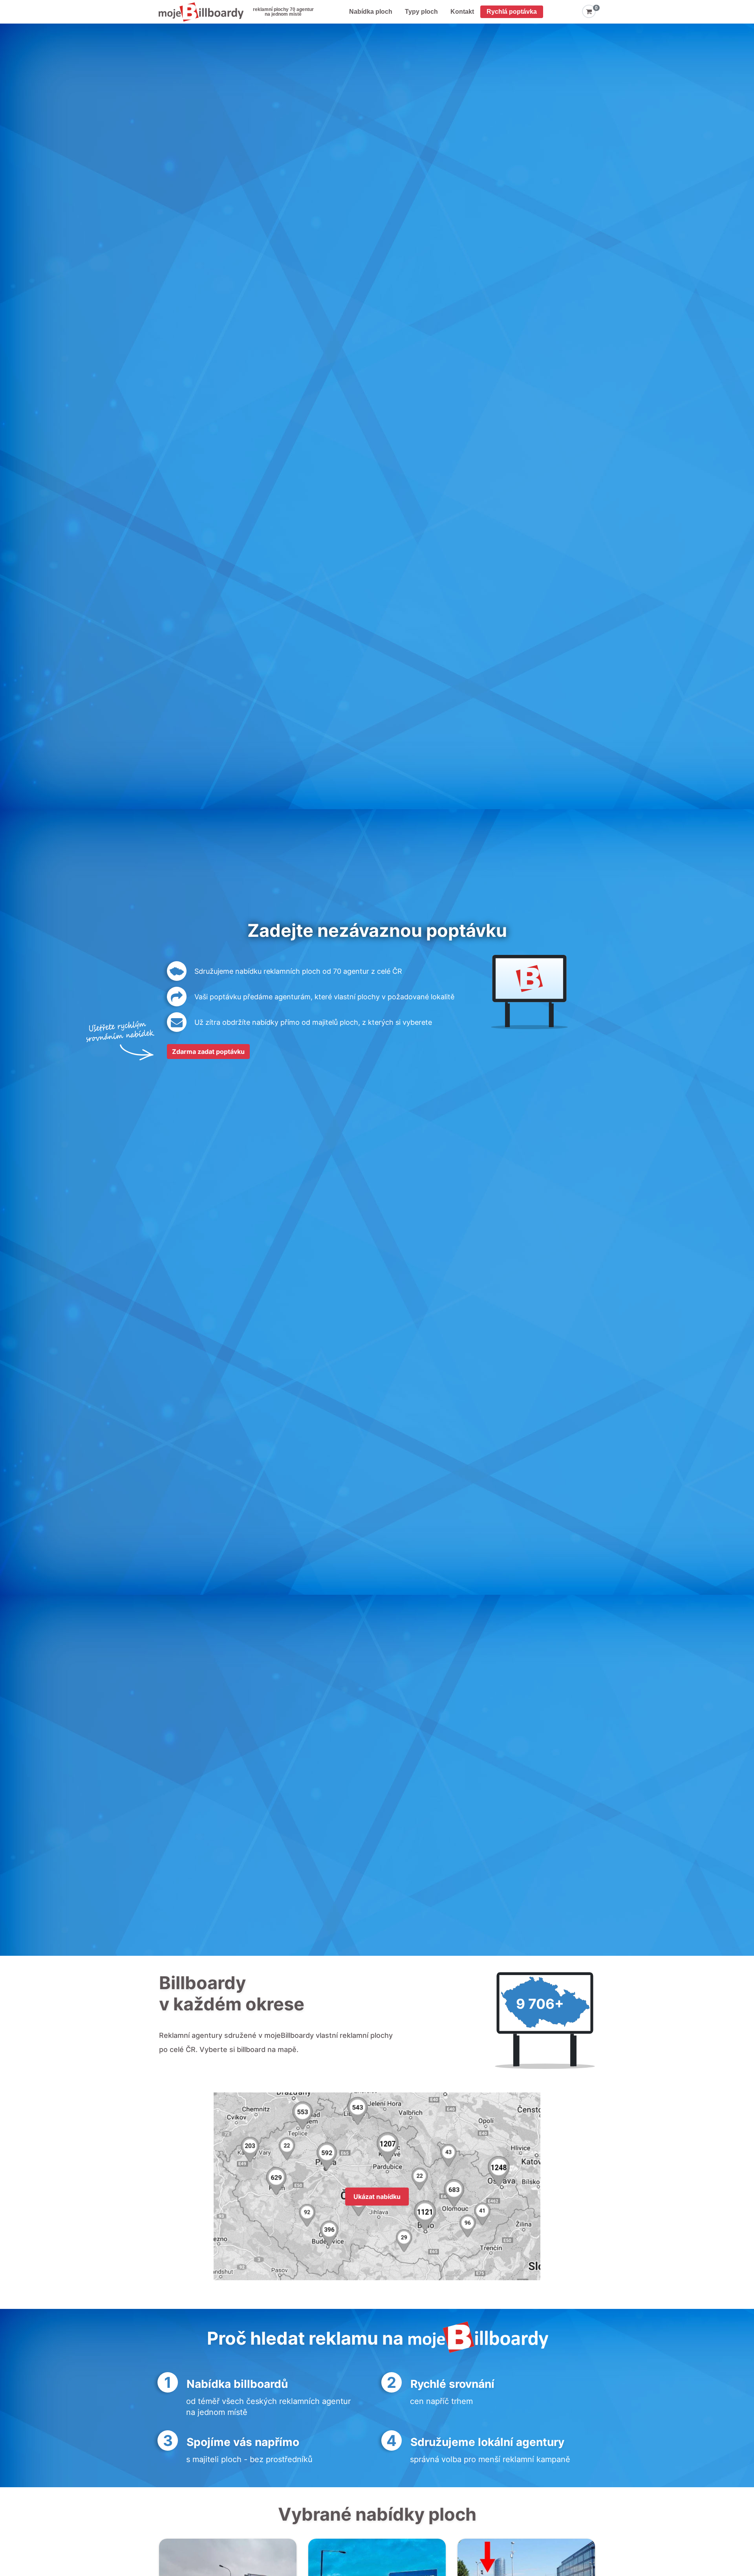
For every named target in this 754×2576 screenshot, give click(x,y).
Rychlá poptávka (512, 12)
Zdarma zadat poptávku (208, 1052)
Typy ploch (421, 12)
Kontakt (462, 12)
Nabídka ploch (371, 12)
